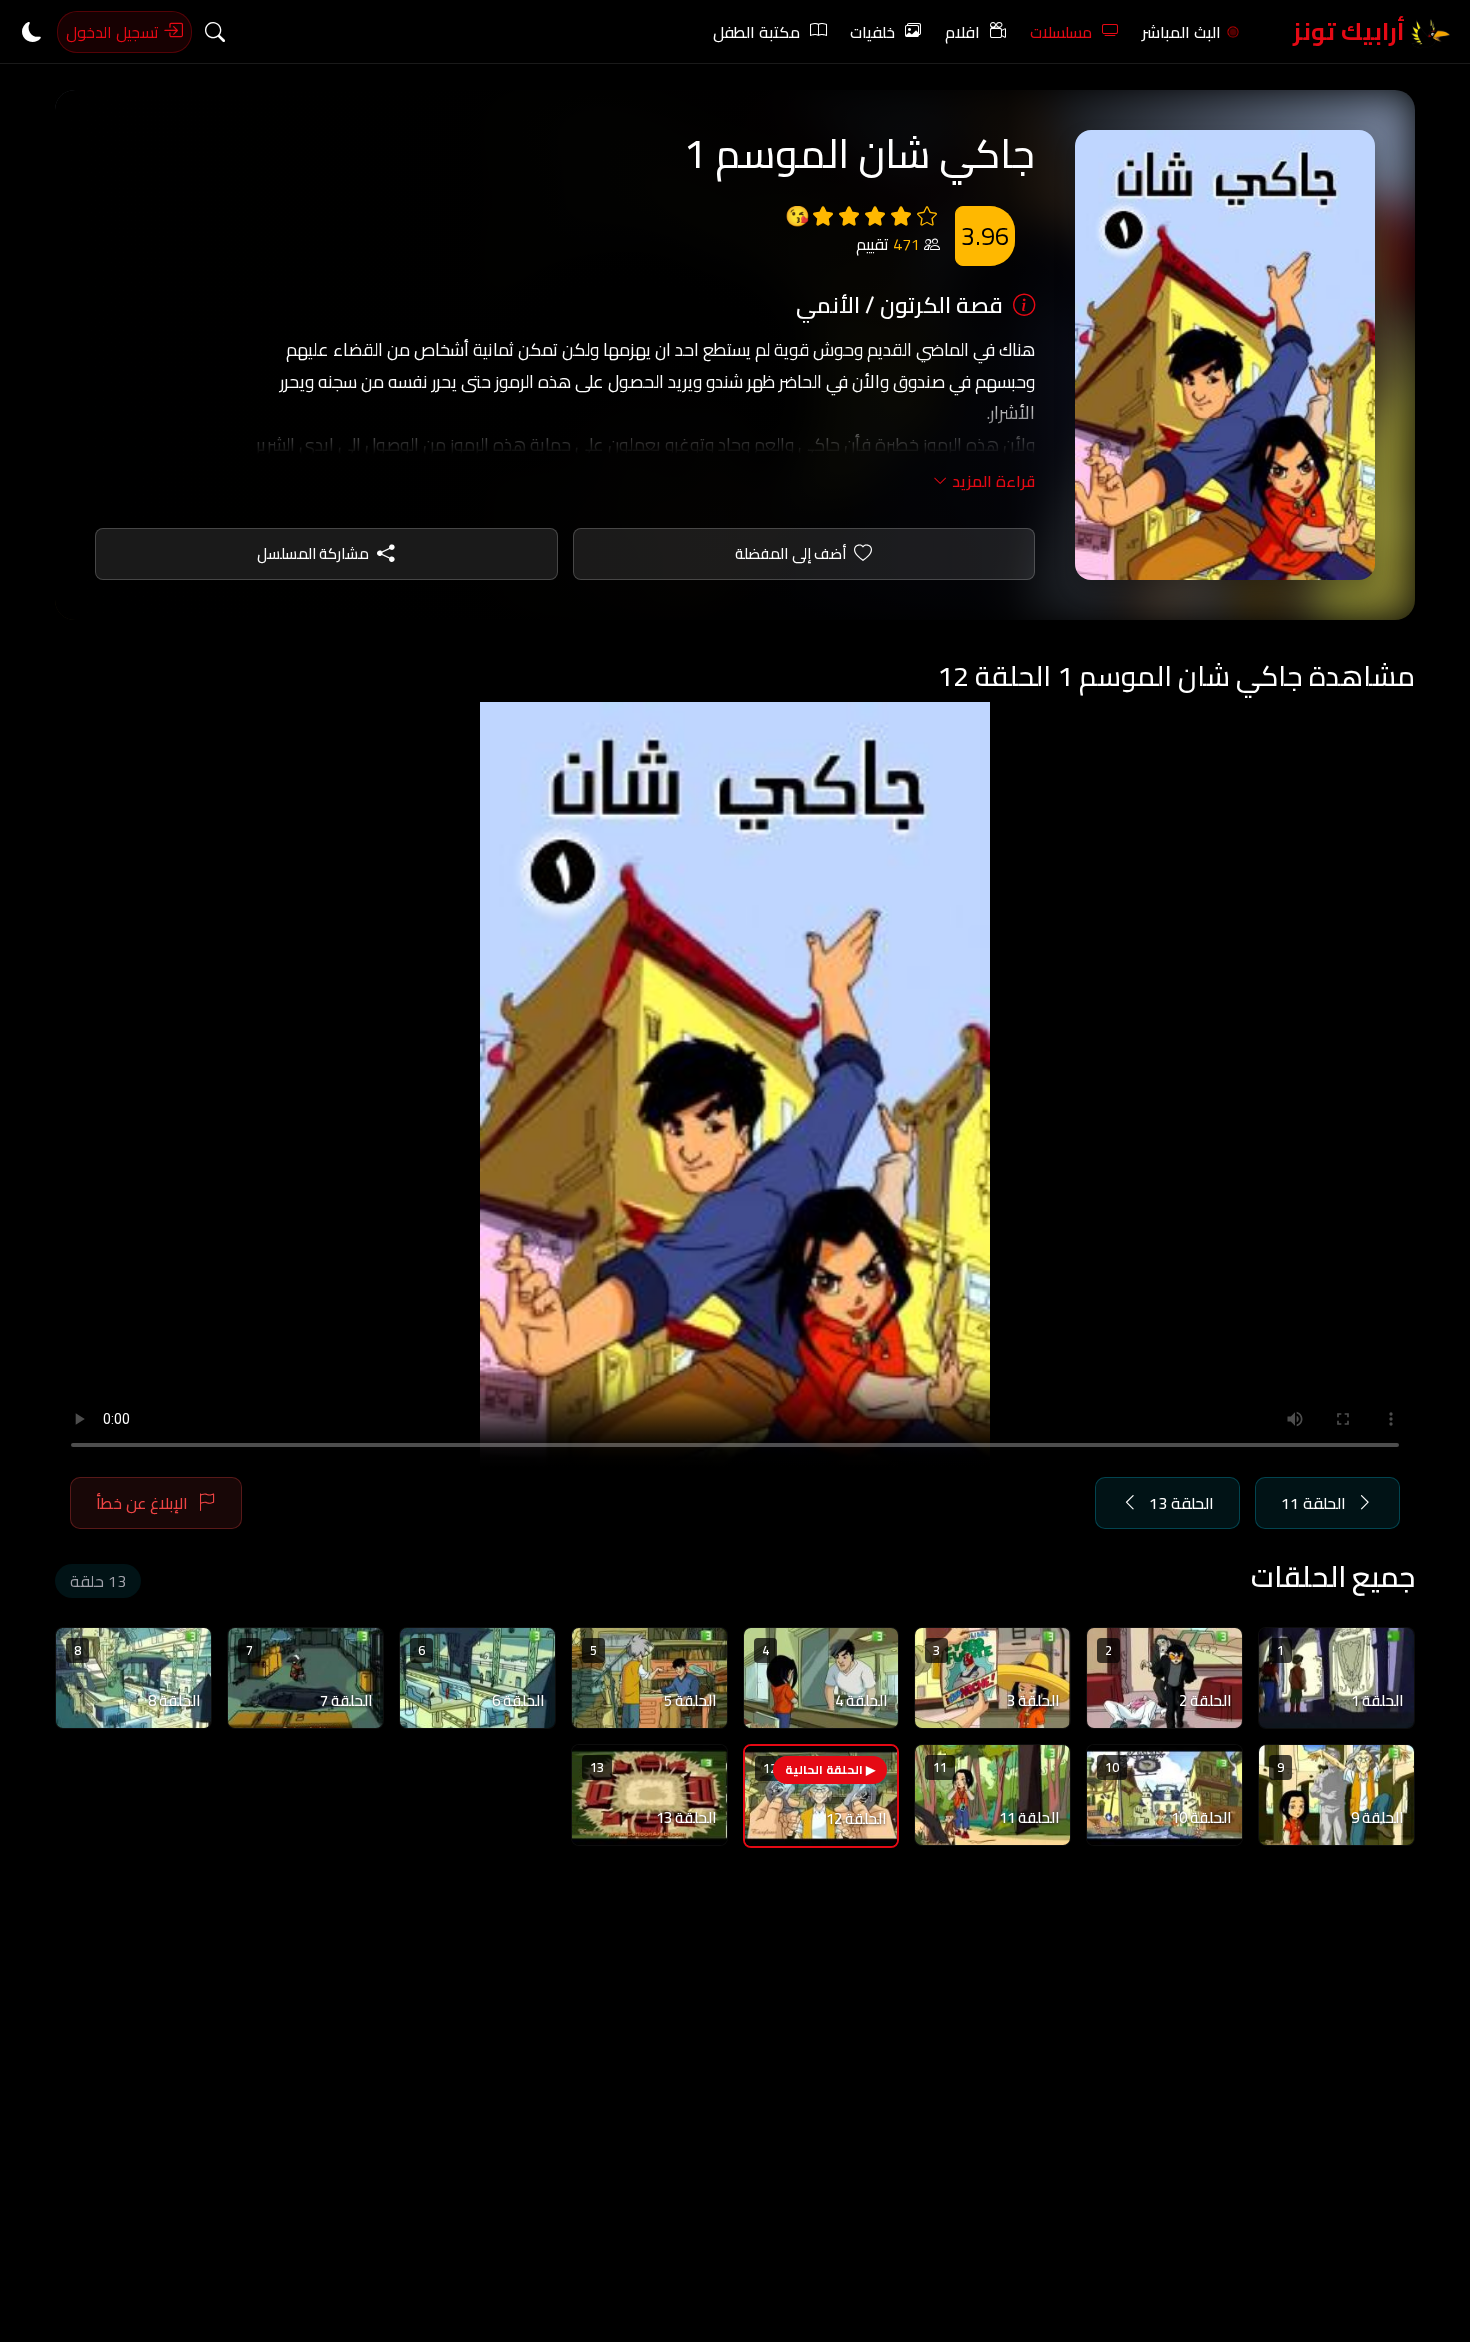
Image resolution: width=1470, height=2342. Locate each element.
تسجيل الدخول (114, 32)
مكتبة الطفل (756, 32)
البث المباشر (1181, 32)
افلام (962, 32)
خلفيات (872, 32)
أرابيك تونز (1351, 31)
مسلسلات (1061, 32)
